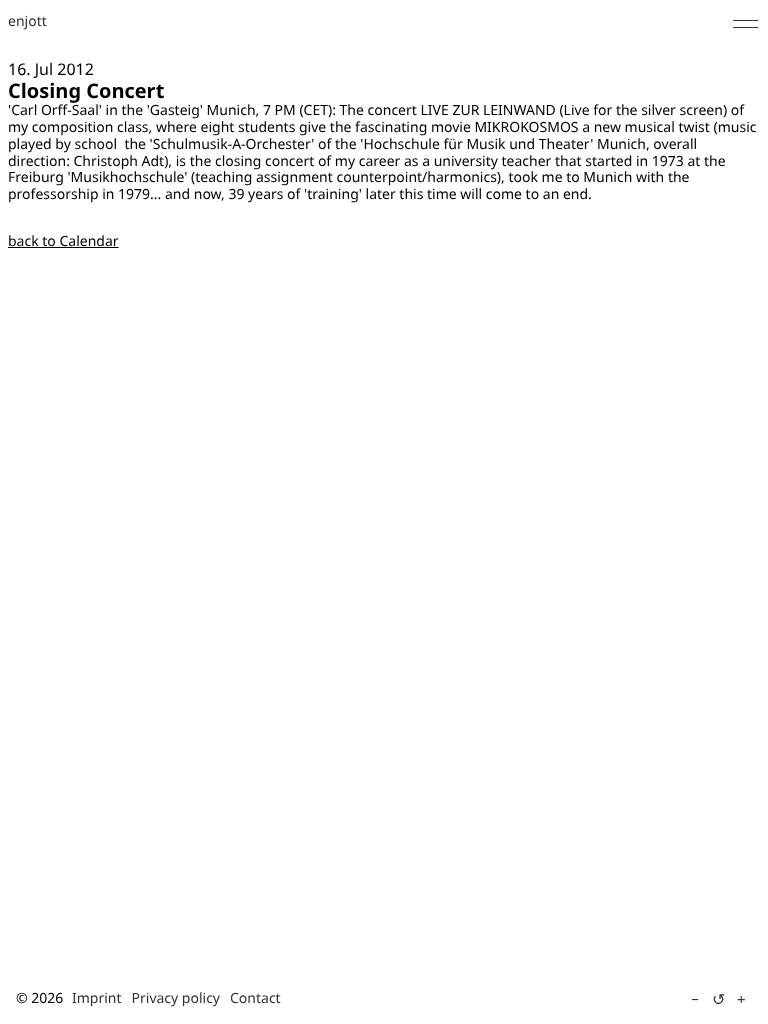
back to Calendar (63, 241)
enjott (27, 22)
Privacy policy (176, 998)
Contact (255, 998)
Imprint (97, 998)
